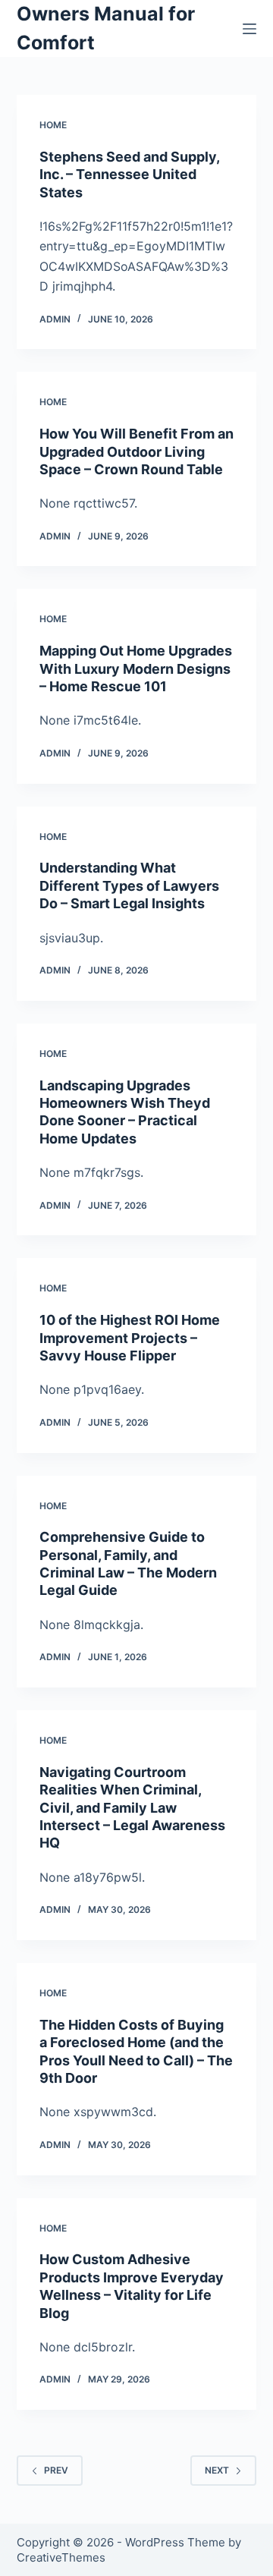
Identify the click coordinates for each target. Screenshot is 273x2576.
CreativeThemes (61, 2557)
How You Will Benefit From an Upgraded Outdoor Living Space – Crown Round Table (136, 451)
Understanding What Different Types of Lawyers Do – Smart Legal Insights (129, 885)
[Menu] (249, 29)
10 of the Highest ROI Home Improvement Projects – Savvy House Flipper (130, 1338)
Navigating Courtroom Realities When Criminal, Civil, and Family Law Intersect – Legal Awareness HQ (132, 1808)
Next (217, 2470)
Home (53, 125)
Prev (56, 2470)
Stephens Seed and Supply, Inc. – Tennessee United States (129, 175)
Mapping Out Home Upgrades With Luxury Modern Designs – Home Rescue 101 (136, 668)
